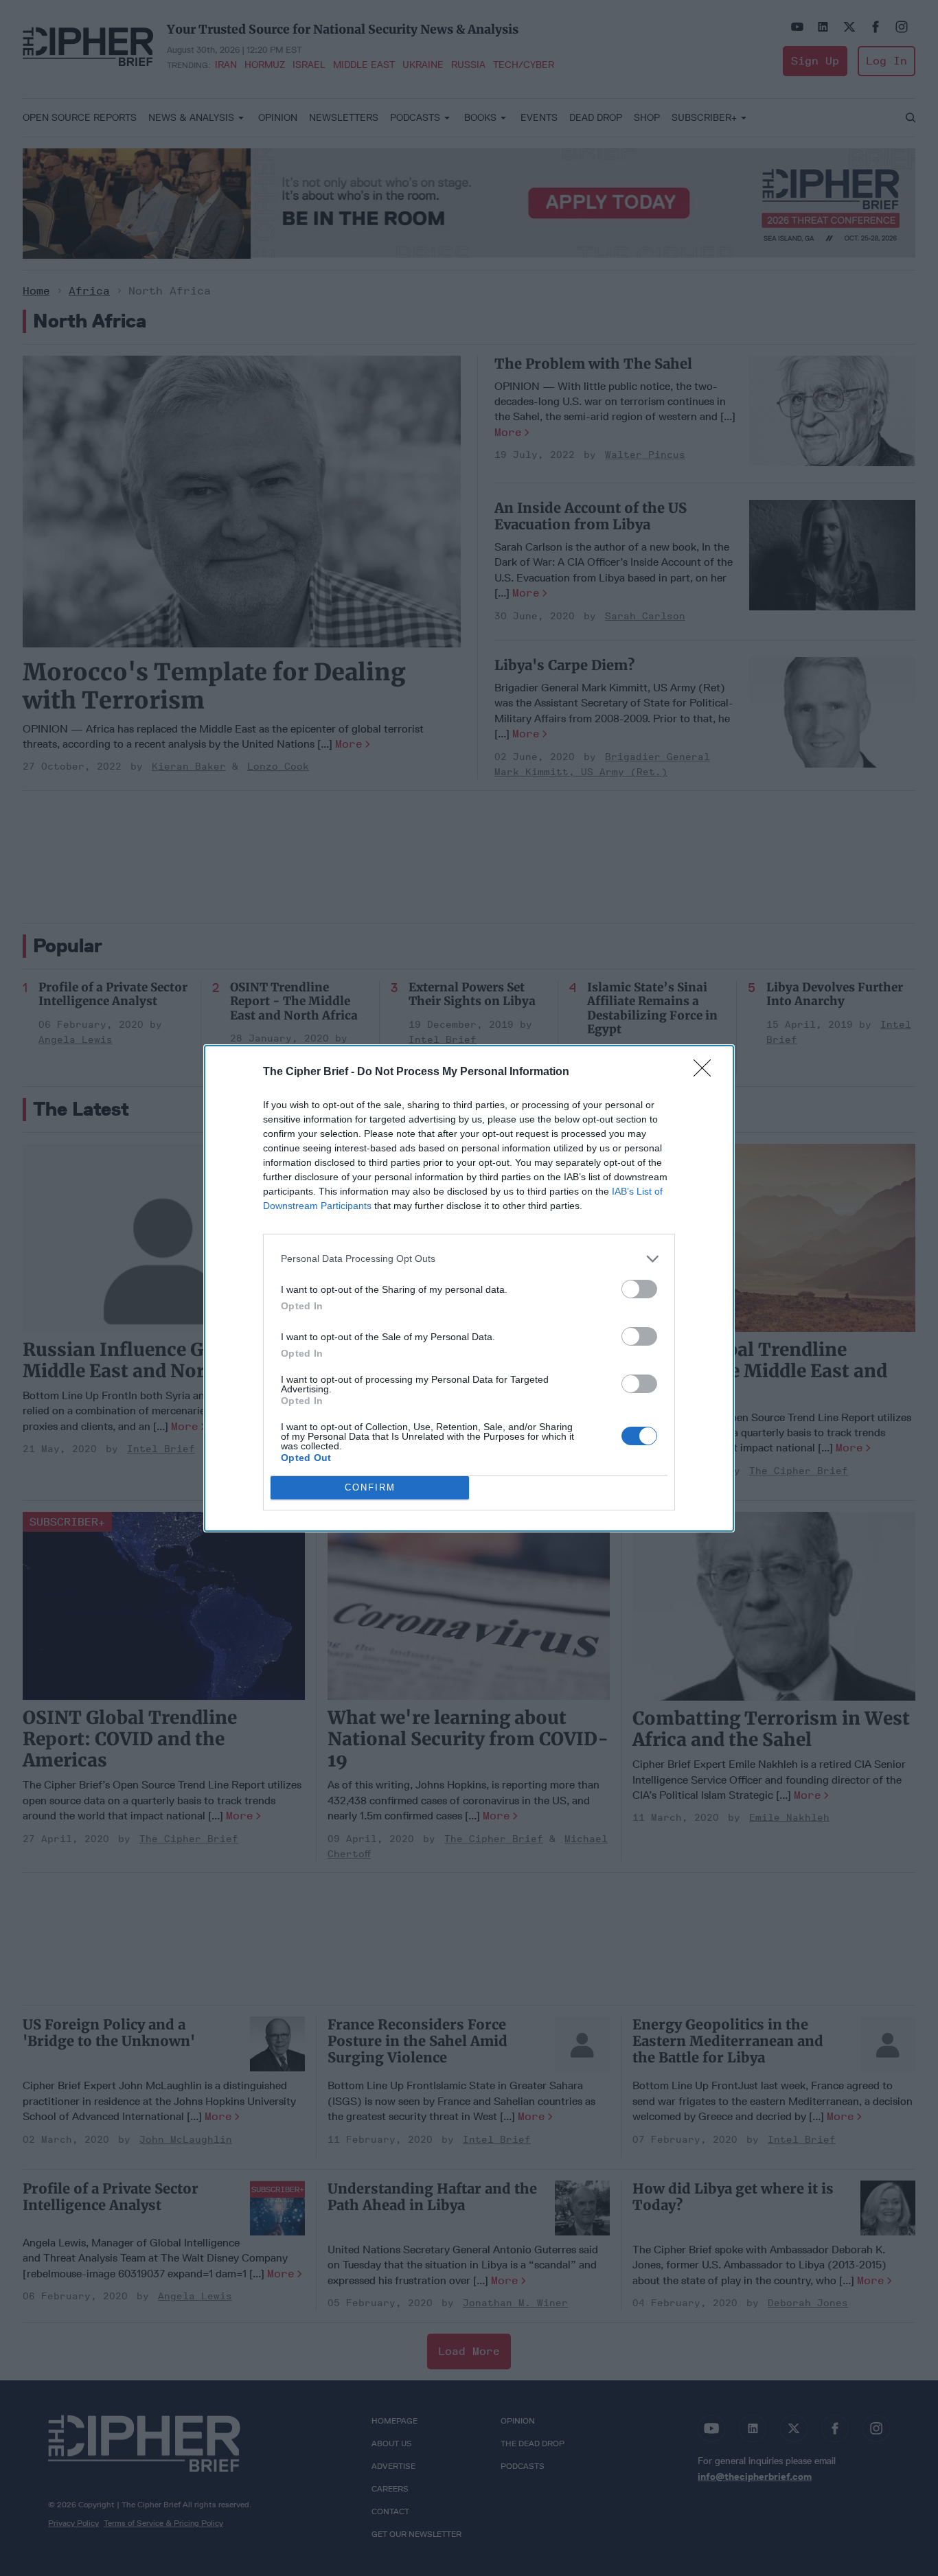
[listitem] (469, 1259)
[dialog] (469, 1288)
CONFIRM (370, 1487)
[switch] (639, 1289)
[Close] (707, 1072)
